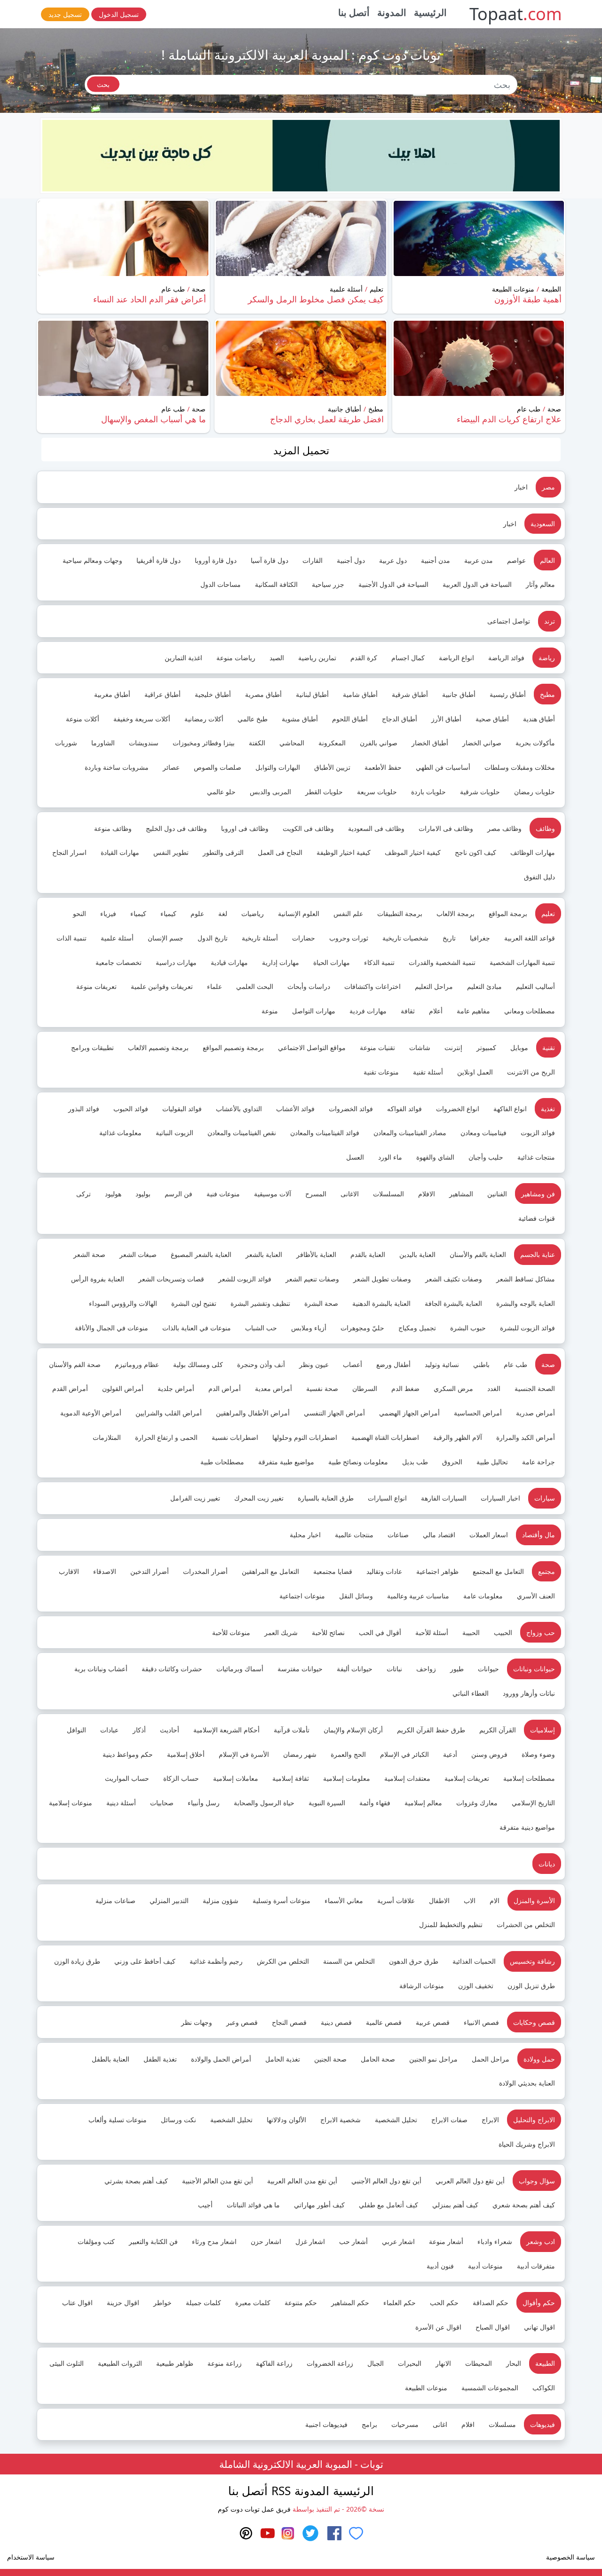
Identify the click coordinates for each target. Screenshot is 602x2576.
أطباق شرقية (410, 694)
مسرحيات (405, 2424)
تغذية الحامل (283, 2059)
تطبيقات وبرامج (92, 1047)
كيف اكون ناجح (475, 852)
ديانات (547, 1864)
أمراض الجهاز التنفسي (334, 1413)
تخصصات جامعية (119, 962)
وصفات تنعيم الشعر (312, 1279)
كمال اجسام (408, 658)
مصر (548, 487)
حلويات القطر (324, 792)
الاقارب (69, 1571)
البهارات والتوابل (278, 767)
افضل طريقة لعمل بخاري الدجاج (327, 419)
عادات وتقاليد (384, 1571)
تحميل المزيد (301, 450)
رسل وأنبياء (204, 1803)
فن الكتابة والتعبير (153, 2241)
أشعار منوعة (446, 2241)
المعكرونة (332, 743)
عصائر (171, 767)
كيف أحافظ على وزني (145, 1961)
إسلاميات (543, 1730)
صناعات (398, 1535)
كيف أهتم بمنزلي (455, 2205)
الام (495, 1900)
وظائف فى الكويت (308, 828)
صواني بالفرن (379, 743)
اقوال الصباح (493, 2327)
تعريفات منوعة (96, 986)
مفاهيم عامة (473, 1011)
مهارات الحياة (332, 962)
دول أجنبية (351, 560)
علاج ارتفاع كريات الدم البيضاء (509, 419)
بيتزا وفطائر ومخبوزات (204, 743)
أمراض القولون (123, 1388)
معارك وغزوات (477, 1803)
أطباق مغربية (112, 694)
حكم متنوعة (301, 2303)
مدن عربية (479, 560)
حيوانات (488, 1669)
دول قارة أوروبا (216, 560)
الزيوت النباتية (174, 1133)
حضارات (304, 938)
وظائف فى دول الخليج (176, 828)
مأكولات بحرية (535, 743)
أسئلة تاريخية (260, 938)
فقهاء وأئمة (375, 1803)
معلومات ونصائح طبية (358, 1462)
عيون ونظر (314, 1364)
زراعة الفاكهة (274, 2363)
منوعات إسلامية (71, 1803)
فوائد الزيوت (538, 1133)
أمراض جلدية (176, 1388)
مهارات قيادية (229, 962)
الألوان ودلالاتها (286, 2120)
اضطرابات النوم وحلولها (305, 1437)
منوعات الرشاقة (422, 1986)
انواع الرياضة (456, 658)
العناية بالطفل (111, 2059)
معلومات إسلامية (347, 1778)
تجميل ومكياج (417, 1328)
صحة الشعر (89, 1254)
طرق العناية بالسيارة (326, 1498)
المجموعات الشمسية (490, 2388)
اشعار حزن (266, 2241)
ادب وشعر (541, 2241)
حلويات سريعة (377, 792)
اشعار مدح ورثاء (214, 2241)
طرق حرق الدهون (414, 1961)
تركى (83, 1194)
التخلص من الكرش (283, 1961)
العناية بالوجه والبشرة (526, 1303)
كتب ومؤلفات (96, 2241)
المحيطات (479, 2363)
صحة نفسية (322, 1388)
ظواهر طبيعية (175, 2363)
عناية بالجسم (538, 1254)
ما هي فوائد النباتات (253, 2205)
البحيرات (410, 2363)
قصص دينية (336, 2022)
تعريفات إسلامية (467, 1778)
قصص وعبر (242, 2022)
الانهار (443, 2363)
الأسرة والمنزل (534, 1900)
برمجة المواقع (508, 913)
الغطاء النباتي (471, 1693)
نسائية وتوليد (442, 1364)
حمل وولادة (539, 2059)
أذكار (139, 1730)
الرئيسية (430, 12)
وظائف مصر (504, 828)
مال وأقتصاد (539, 1535)
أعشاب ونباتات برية (101, 1669)
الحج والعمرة (348, 1754)
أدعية (450, 1754)
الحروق (452, 1462)
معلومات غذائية (120, 1133)
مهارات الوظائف (533, 852)
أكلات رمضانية (204, 719)
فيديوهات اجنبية (326, 2424)
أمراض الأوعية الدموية (91, 1413)
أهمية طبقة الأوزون (528, 299)
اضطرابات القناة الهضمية (385, 1437)
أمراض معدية (273, 1388)
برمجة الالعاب (455, 913)
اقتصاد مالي (439, 1535)
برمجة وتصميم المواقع (233, 1047)
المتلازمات (107, 1437)
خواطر (162, 2303)
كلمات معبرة (253, 2303)
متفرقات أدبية (536, 2266)
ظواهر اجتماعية (437, 1571)
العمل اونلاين (475, 1072)
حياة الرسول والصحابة (264, 1803)
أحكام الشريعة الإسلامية (226, 1730)
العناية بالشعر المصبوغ (201, 1254)
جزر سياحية (328, 584)
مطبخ (376, 409)
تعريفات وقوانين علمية (162, 986)
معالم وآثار (540, 584)
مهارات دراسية (176, 962)
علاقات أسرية (396, 1900)
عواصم (516, 560)
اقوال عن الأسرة (438, 2327)
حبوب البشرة (468, 1328)
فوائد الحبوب (131, 1109)
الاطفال (439, 1900)
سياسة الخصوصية (570, 2557)
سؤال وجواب (537, 2181)
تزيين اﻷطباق (332, 767)
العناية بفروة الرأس (98, 1279)
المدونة (392, 12)
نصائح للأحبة (328, 1632)
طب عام (173, 289)
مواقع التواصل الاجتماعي (312, 1047)
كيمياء (168, 913)
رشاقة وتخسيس (532, 1961)
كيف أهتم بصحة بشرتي (136, 2181)
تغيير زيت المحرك (259, 1498)
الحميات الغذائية (474, 1961)
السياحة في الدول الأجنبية (393, 584)
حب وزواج (541, 1632)
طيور (457, 1669)
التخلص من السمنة (349, 1961)
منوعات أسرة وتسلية (281, 1900)
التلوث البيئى (67, 2363)
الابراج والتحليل (534, 2120)
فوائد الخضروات (351, 1109)
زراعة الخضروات (330, 2363)
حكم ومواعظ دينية (128, 1754)
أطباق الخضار (430, 743)
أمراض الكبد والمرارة (526, 1437)
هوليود (113, 1194)
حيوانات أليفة (355, 1669)
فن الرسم (178, 1194)
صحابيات (162, 1803)
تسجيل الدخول (119, 14)
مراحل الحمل (491, 2059)
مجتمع (547, 1571)
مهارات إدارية (281, 962)
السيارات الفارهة (444, 1498)
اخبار (521, 487)
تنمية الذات (71, 938)
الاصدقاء (105, 1571)
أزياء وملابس (309, 1328)
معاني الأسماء (344, 1900)
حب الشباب (261, 1328)
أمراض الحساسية (478, 1413)
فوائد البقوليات (182, 1109)
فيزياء (108, 913)
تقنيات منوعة (377, 1047)
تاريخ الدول (213, 938)
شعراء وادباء (495, 2241)
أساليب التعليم (535, 986)
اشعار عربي (398, 2241)
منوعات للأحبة (231, 1632)
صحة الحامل (378, 2059)
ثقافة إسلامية (291, 1778)
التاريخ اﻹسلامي (533, 1803)
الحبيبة (471, 1632)
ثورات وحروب (349, 938)
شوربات (66, 743)
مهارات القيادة (120, 852)
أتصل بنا (354, 12)
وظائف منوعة (113, 828)
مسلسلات (502, 2424)
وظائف (545, 828)
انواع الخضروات (458, 1109)
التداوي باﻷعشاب (239, 1109)
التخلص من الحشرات (526, 1924)
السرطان (365, 1388)
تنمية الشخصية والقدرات (442, 962)
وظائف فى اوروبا (245, 828)
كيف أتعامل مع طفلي (388, 2205)
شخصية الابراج (341, 2120)
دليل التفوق (539, 877)
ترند (550, 621)
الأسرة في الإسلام (244, 1754)
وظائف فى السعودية (376, 828)
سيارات (545, 1498)
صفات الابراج (449, 2120)
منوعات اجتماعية (302, 1596)
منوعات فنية (223, 1194)
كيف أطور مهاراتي (319, 2205)
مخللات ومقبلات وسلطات (520, 767)
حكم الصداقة (491, 2303)
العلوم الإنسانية (299, 913)
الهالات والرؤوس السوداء (123, 1303)
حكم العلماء (400, 2303)
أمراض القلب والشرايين (169, 1413)
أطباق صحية (492, 719)
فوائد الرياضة (506, 658)
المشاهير (461, 1194)
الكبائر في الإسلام (404, 1754)
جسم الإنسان (166, 938)
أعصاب (352, 1364)
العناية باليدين (417, 1254)
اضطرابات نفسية (235, 1437)
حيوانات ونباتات (534, 1669)
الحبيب (503, 1632)
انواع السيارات (387, 1498)
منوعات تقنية (381, 1072)
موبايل (519, 1047)
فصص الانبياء (481, 2022)
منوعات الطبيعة (513, 289)
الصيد (277, 658)
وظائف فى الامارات (446, 828)
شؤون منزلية (221, 1900)
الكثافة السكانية (276, 584)
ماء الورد (390, 1157)
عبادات (109, 1730)
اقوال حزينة (123, 2303)
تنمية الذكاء (379, 962)
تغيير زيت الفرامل (195, 1498)
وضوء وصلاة (538, 1754)
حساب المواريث (127, 1778)
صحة (199, 289)
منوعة (270, 1011)
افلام (468, 2424)
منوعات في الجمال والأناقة (111, 1328)
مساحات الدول (221, 584)
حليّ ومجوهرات (362, 1328)
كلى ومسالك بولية (198, 1364)
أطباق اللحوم (350, 719)
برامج (369, 2424)
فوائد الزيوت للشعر (245, 1279)
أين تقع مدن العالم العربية (302, 2181)
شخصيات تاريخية (405, 938)
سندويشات (144, 743)
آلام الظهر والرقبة (458, 1437)
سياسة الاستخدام (31, 2557)
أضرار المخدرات (205, 1571)
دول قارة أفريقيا (158, 560)
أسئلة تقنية (428, 1072)
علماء (214, 986)
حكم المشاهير (350, 2303)
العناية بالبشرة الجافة (453, 1303)
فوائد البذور (84, 1109)
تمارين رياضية (317, 658)
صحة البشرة (321, 1303)
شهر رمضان (300, 1754)
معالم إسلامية (423, 1803)
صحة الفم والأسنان (75, 1364)
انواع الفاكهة (510, 1109)
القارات (313, 560)
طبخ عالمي (253, 719)
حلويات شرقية (480, 792)
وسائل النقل (356, 1596)
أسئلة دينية (121, 1803)
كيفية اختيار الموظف (413, 852)
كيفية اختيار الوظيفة (344, 852)
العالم (547, 560)
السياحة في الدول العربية (477, 584)
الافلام (427, 1194)
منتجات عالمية (354, 1535)
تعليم (376, 289)
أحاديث (170, 1730)
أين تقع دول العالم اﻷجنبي (386, 2181)
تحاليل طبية (492, 1462)
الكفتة (257, 743)
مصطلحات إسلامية (529, 1778)
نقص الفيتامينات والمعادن (242, 1133)
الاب (470, 1900)
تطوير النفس (171, 852)
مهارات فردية (368, 1011)
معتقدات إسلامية (407, 1778)
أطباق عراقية (162, 694)
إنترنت (453, 1047)
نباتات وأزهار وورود (529, 1693)
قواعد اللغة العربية (530, 938)
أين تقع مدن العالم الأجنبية (218, 2181)
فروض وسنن (489, 1754)
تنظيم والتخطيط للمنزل (451, 1924)
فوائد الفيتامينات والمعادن (325, 1133)
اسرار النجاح (69, 852)
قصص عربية (433, 2022)
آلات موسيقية (273, 1194)
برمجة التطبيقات (400, 913)
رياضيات (253, 913)
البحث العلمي (255, 986)
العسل (355, 1157)
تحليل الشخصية (396, 2120)
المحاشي (292, 743)
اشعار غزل (310, 2241)
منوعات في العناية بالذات (197, 1328)
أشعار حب (353, 2241)
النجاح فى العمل (280, 852)
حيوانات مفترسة (300, 1669)
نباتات (394, 1669)
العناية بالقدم (368, 1254)
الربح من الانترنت (531, 1072)
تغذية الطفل (160, 2059)
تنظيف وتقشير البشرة (260, 1303)
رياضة (547, 658)
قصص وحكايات (534, 2022)
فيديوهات (543, 2424)
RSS (281, 2491)
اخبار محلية (305, 1535)
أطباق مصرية (263, 694)
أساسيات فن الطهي (443, 767)
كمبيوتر (486, 1047)
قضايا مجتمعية (333, 1571)
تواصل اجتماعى (509, 621)
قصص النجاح (289, 2022)
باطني (481, 1364)
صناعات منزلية (115, 1900)
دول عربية (393, 560)
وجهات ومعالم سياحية (92, 560)
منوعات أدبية (485, 2266)
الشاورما (103, 743)
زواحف (426, 1669)
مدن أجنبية (436, 560)
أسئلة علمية (346, 289)
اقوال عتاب (77, 2303)
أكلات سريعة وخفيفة (142, 719)
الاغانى (350, 1194)
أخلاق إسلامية (186, 1754)
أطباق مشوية (300, 719)
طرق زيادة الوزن (77, 1961)
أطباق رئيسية (508, 694)
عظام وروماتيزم (137, 1364)
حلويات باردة (428, 792)
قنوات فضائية (537, 1218)
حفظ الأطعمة (383, 767)
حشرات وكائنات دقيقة (172, 1669)
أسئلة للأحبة (432, 1632)
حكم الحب (444, 2303)
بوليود (143, 1194)
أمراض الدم (225, 1388)
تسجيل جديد (65, 14)
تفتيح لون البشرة (194, 1303)
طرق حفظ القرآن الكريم (431, 1730)
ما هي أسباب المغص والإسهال (154, 419)
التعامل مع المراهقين (270, 1571)
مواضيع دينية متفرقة (527, 1827)
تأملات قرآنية (292, 1730)
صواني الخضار (482, 743)
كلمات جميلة (203, 2303)
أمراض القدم (70, 1388)
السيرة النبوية (327, 1803)
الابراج (490, 2120)
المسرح (316, 1194)
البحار (514, 2363)
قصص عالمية (384, 2022)
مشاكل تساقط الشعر (526, 1279)
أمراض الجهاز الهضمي (409, 1413)
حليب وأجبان (486, 1157)
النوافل (76, 1730)
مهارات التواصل (314, 1011)
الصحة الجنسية (535, 1388)
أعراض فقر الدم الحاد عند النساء (150, 299)
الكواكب (544, 2388)
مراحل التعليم (434, 986)
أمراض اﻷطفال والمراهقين (253, 1413)
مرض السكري (453, 1388)
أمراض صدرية (535, 1413)
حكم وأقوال (539, 2303)
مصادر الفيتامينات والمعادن (410, 1133)
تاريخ (449, 938)
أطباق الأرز (446, 719)
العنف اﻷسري (536, 1596)
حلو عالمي (221, 792)
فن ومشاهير (538, 1194)
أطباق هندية (539, 719)
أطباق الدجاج (400, 719)
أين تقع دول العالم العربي (470, 2181)
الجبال (376, 2363)
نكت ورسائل (178, 2120)
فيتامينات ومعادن (483, 1133)
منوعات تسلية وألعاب (118, 2120)
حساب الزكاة (181, 1778)
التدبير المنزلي (169, 1900)
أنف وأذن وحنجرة (261, 1364)
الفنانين (497, 1194)
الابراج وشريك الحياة (527, 2144)
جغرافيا (480, 938)
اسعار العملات (489, 1535)
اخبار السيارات (500, 1498)
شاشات (420, 1047)
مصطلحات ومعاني (530, 1011)
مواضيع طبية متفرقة (286, 1462)
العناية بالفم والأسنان (478, 1254)
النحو (79, 913)
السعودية (543, 524)
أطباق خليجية (213, 694)
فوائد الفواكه (404, 1109)
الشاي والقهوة (435, 1157)
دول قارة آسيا (269, 560)
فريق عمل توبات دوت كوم (254, 2509)
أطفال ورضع (393, 1364)
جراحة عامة (539, 1462)
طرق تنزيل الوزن (531, 1986)
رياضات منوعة (236, 658)
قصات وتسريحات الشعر (171, 1279)
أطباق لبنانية (312, 694)
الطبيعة (551, 289)
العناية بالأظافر (316, 1254)
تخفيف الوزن (476, 1986)
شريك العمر (281, 1632)
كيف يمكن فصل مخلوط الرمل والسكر (316, 299)
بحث (103, 84)
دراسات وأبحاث (309, 986)
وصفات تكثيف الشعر (454, 1279)
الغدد (494, 1388)
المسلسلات (388, 1194)
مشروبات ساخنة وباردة (117, 767)
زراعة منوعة (225, 2363)
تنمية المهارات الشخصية (522, 962)
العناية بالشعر (264, 1254)
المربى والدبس (270, 792)
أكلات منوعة (83, 719)
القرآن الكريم (498, 1730)
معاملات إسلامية (236, 1778)
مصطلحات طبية (222, 1462)
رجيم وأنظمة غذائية (216, 1961)
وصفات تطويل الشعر (382, 1279)
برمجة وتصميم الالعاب (158, 1047)
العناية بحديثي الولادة (527, 2083)
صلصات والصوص (218, 767)
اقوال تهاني (539, 2327)
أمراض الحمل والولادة (221, 2059)
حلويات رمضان (535, 792)
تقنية (549, 1047)
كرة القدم (364, 658)
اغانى (440, 2424)
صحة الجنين (330, 2059)
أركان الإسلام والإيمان (353, 1730)
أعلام (436, 1011)
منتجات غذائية (536, 1157)
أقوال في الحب (380, 1632)
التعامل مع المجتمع (498, 1571)
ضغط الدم (405, 1388)
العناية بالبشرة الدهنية (381, 1303)
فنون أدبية (440, 2266)
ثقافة (408, 1011)
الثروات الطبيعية (120, 2363)
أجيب (205, 2205)
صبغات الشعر (138, 1254)
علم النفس (348, 913)
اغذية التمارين (183, 658)
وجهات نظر (197, 2022)
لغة (223, 913)
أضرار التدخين (150, 1571)
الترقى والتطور (223, 852)
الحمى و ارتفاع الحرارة (166, 1437)
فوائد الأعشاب (295, 1109)
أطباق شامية (360, 694)
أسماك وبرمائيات (240, 1669)
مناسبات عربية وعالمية (418, 1596)
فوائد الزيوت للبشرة (527, 1328)
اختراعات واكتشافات (372, 986)
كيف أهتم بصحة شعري (524, 2205)
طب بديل (415, 1462)
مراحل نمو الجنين (433, 2059)
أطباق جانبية (345, 409)
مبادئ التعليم (484, 986)
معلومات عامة (483, 1596)
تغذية (548, 1109)
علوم (197, 913)
